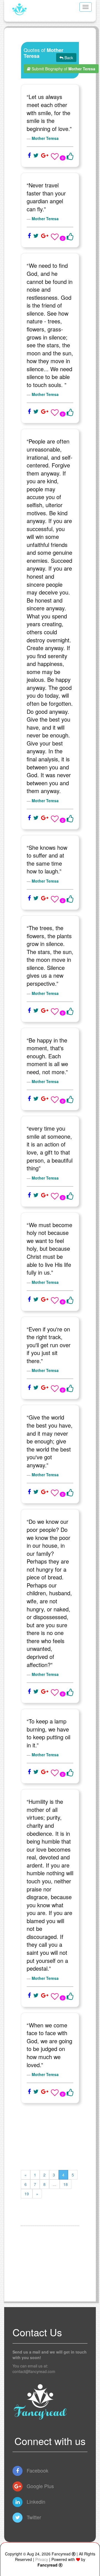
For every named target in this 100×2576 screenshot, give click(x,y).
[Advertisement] (50, 2137)
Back (68, 58)
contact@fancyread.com (34, 2371)
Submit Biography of (63, 69)
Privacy (42, 2559)
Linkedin (35, 2501)
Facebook (37, 2470)
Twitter (33, 2517)
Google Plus (40, 2486)
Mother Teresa (45, 138)
